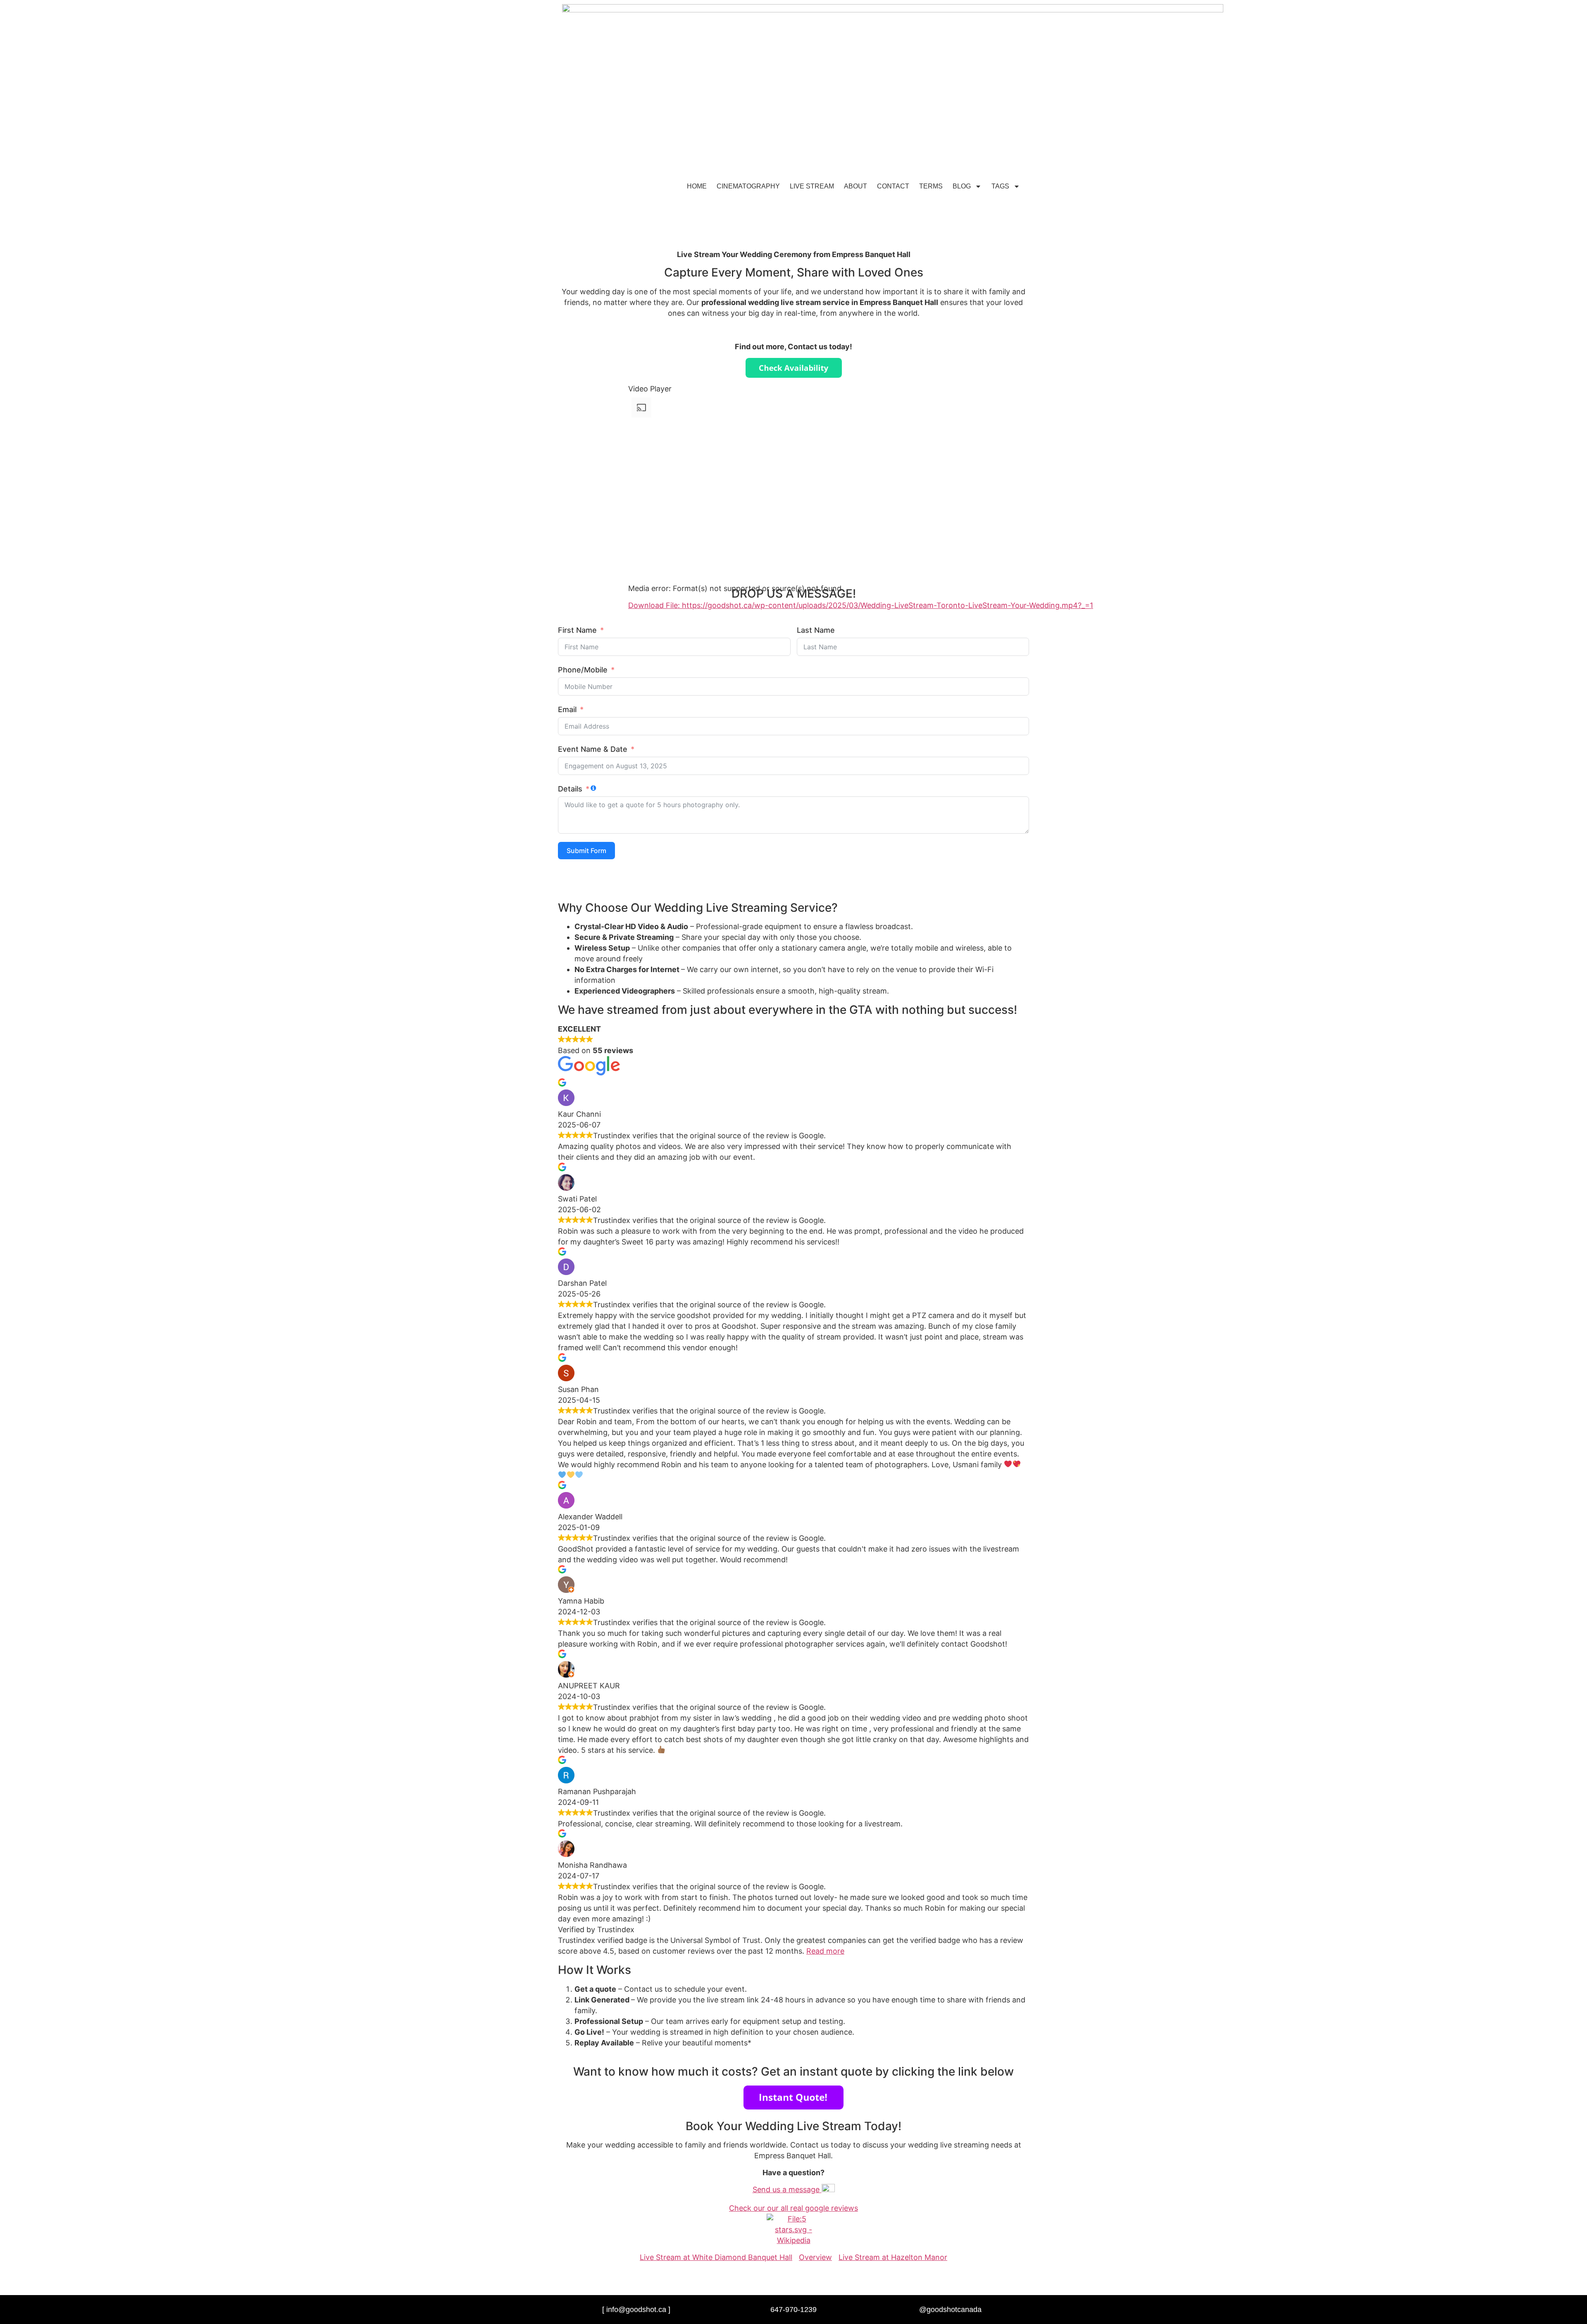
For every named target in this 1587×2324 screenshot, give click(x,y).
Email (567, 709)
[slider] (638, 638)
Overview (815, 2257)
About (855, 186)
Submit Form (586, 851)
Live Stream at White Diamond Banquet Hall (716, 2257)
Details (570, 789)
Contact (893, 186)
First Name (577, 630)
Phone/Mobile (583, 670)
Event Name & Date (593, 749)
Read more (825, 1951)
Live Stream (812, 186)
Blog (962, 186)
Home (697, 186)
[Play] (635, 619)
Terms (931, 186)
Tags (1000, 186)
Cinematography (748, 186)
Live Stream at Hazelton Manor (893, 2257)
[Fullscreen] (635, 674)
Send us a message (787, 2189)
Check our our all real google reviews (793, 2208)
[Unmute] (635, 663)
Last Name (816, 630)
